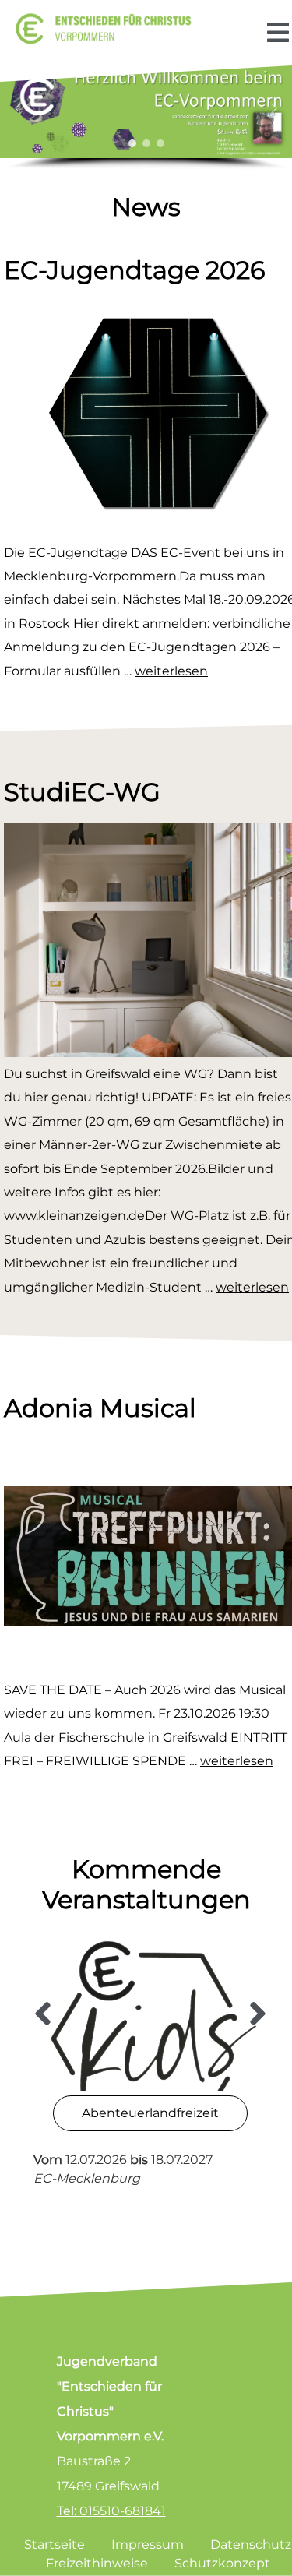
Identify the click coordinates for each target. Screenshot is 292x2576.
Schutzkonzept (222, 2563)
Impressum (148, 2544)
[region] (146, 115)
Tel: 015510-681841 (111, 2511)
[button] (18, 108)
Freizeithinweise (97, 2563)
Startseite (55, 2544)
